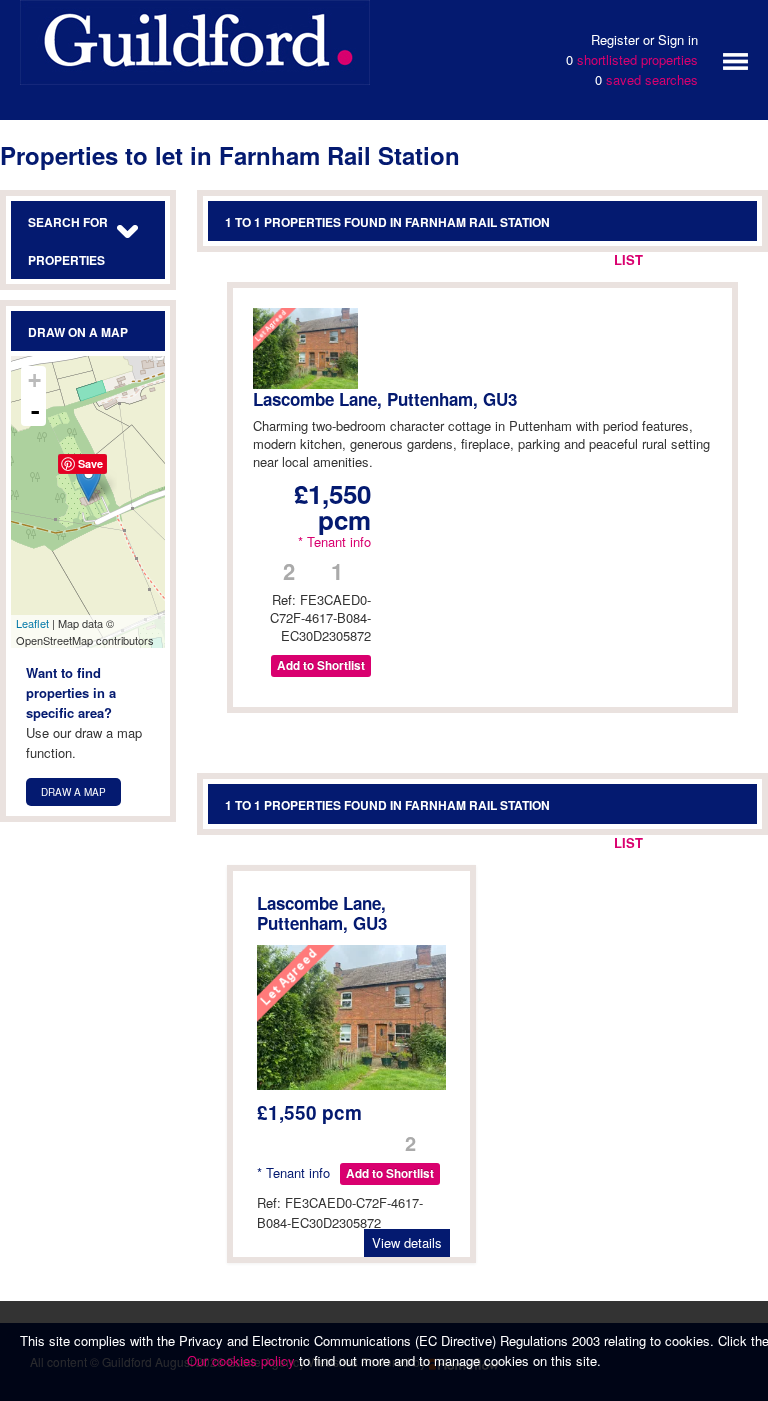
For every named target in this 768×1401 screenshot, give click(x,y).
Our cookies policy (243, 1360)
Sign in (678, 39)
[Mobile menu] (735, 59)
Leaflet (32, 623)
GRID (678, 259)
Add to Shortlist (321, 665)
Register (615, 39)
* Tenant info (334, 541)
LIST (628, 259)
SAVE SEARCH (548, 259)
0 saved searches (646, 79)
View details (407, 1242)
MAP (727, 259)
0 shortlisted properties (632, 59)
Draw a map (73, 792)
